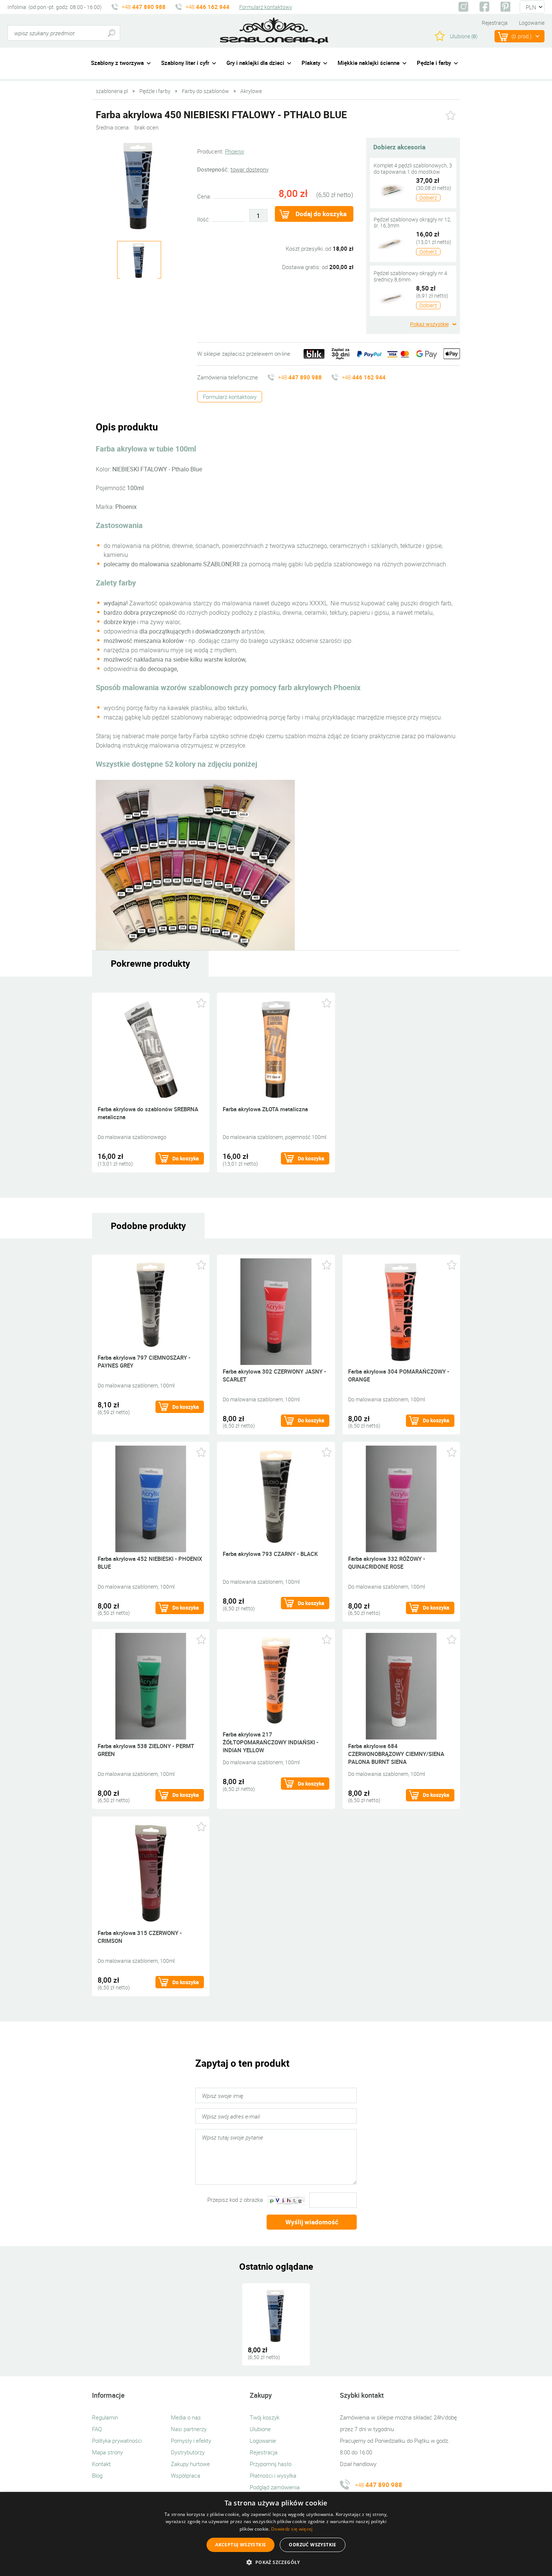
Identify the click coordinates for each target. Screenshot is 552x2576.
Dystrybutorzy (188, 2452)
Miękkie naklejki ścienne (369, 63)
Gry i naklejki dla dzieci (255, 63)
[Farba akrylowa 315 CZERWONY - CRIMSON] (151, 1873)
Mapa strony (107, 2452)
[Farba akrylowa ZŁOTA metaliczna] (276, 1049)
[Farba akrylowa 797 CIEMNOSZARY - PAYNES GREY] (151, 1304)
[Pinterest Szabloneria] (505, 7)
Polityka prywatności (117, 2441)
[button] (276, 2562)
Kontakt (101, 2464)
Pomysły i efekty (191, 2441)
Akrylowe (251, 91)
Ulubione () (464, 36)
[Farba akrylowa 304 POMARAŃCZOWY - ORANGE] (401, 1311)
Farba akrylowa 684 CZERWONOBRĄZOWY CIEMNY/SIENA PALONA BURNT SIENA (396, 1754)
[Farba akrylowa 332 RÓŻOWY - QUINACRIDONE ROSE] (401, 1498)
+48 (144, 7)
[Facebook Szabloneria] (484, 7)
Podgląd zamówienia (275, 2487)
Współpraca (186, 2475)
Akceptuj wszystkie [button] (241, 2545)
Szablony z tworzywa (117, 63)
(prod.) (522, 36)
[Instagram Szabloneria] (463, 7)
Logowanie (532, 23)
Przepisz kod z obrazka (235, 2200)
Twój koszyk (265, 2417)
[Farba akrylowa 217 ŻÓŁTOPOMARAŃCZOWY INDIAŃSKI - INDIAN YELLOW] (276, 1680)
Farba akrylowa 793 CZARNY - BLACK (270, 1554)
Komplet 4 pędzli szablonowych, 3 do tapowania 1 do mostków (413, 169)
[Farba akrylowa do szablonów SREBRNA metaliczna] (151, 1049)
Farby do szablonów (205, 91)
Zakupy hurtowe (190, 2464)
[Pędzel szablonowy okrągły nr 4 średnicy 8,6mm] (391, 297)
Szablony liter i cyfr (185, 63)
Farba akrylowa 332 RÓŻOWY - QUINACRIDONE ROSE (387, 1563)
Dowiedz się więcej (292, 2529)
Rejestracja (495, 23)
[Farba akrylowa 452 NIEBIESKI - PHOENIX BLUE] (151, 1498)
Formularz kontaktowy (266, 7)
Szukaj (111, 33)
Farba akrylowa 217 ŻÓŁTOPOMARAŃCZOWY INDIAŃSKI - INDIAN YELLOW (271, 1742)
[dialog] (276, 2534)
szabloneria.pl (274, 31)
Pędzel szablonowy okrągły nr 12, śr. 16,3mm (412, 223)
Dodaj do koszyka (321, 214)
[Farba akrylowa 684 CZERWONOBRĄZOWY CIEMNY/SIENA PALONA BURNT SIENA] (401, 1686)
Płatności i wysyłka (273, 2475)
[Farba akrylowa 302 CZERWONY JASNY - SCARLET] (276, 1311)
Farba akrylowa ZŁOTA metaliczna (265, 1109)
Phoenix (235, 151)
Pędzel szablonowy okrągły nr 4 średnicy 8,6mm (410, 276)
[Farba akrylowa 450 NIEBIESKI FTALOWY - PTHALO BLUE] (139, 185)
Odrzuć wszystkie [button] (312, 2545)
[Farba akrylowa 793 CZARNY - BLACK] (276, 1496)
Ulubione (260, 2429)
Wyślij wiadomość (312, 2222)
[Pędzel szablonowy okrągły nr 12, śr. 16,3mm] (391, 243)
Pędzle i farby (434, 63)
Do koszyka (186, 1158)
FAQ (97, 2429)
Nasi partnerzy (189, 2429)
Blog (97, 2475)
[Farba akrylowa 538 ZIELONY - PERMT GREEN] (151, 1686)
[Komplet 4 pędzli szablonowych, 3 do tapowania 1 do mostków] (391, 190)
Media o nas (186, 2417)
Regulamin (105, 2417)
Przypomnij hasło (271, 2464)
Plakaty (311, 63)
